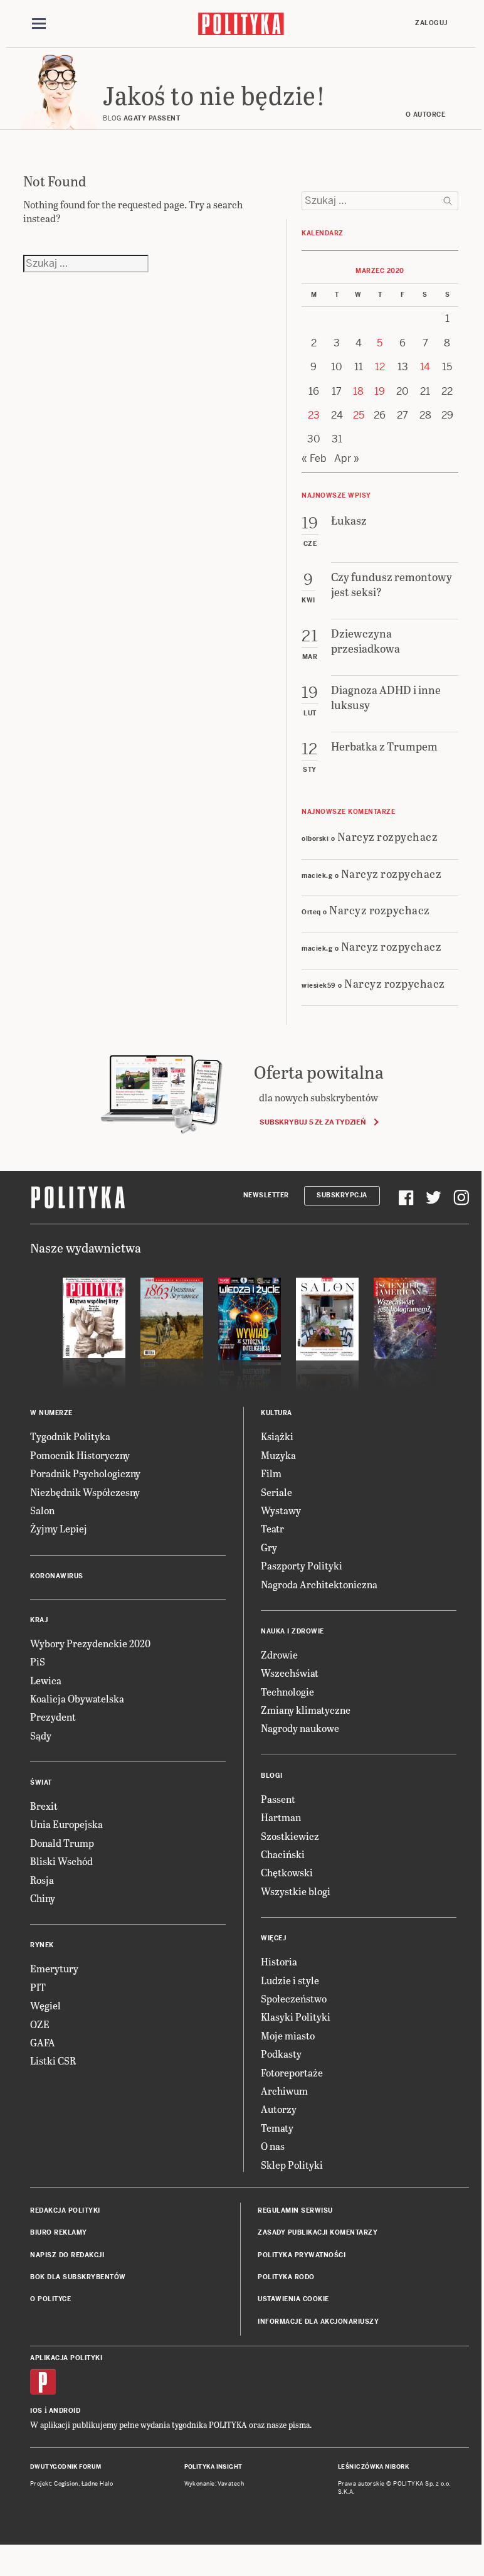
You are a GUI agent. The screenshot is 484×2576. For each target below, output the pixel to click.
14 (425, 367)
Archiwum (284, 2091)
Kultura (276, 1413)
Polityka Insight (213, 2467)
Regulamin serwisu (295, 2210)
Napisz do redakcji (67, 2255)
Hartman (281, 1817)
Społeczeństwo (294, 1998)
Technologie (287, 1692)
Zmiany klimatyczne (306, 1710)
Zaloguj (431, 23)
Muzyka (278, 1455)
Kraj (39, 1620)
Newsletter (266, 1195)
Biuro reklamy (59, 2232)
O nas (273, 2146)
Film (271, 1473)
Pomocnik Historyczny (80, 1455)
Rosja (42, 1880)
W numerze (51, 1413)
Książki (277, 1436)
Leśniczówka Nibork (373, 2467)
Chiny (43, 1898)
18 (358, 391)
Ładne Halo (97, 2484)
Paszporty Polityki (302, 1565)
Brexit (44, 1806)
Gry (269, 1547)
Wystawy (281, 1510)
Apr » (347, 458)
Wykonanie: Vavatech (214, 2484)
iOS (36, 2411)
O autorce (426, 115)
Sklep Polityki (292, 2165)
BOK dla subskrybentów (78, 2277)
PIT (38, 1987)
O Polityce (50, 2299)
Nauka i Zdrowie (292, 1631)
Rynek (42, 1945)
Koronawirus (57, 1576)
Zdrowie (279, 1654)
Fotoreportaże (292, 2072)
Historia (279, 1961)
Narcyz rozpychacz (388, 836)
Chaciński (283, 1854)
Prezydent (53, 1717)
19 (380, 391)
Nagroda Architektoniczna (319, 1584)
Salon (42, 1510)
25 (359, 415)
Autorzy (279, 2109)
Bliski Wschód (61, 1861)
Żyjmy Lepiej (59, 1528)
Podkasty (281, 2054)
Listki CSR (53, 2060)
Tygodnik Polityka (70, 1436)
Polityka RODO (286, 2277)
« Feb (314, 458)
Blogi (272, 1776)
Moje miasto (288, 2035)
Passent (278, 1799)
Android (65, 2411)
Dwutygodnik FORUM (66, 2467)
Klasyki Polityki (296, 2017)
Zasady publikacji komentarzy (318, 2232)
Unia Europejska (66, 1824)
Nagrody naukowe (300, 1728)
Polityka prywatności (302, 2255)
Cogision (66, 2484)
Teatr (272, 1528)
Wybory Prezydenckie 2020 (90, 1643)
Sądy (41, 1735)
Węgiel (45, 2005)
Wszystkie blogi (296, 1891)
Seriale (276, 1492)
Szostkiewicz (290, 1836)
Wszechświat (290, 1673)
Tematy (277, 2128)
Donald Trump (62, 1843)
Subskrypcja (342, 1195)
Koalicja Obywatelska (77, 1698)
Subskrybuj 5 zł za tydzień (313, 1122)
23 (314, 415)
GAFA (43, 2042)
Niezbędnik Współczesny (85, 1492)
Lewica (46, 1680)
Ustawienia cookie (293, 2299)
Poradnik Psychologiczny (85, 1473)
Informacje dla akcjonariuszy (318, 2322)
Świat (41, 1782)
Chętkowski (287, 1872)
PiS (38, 1661)
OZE (40, 2024)
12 (380, 367)
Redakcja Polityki (65, 2210)
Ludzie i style (290, 1980)
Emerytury (54, 1968)
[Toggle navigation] (39, 24)
